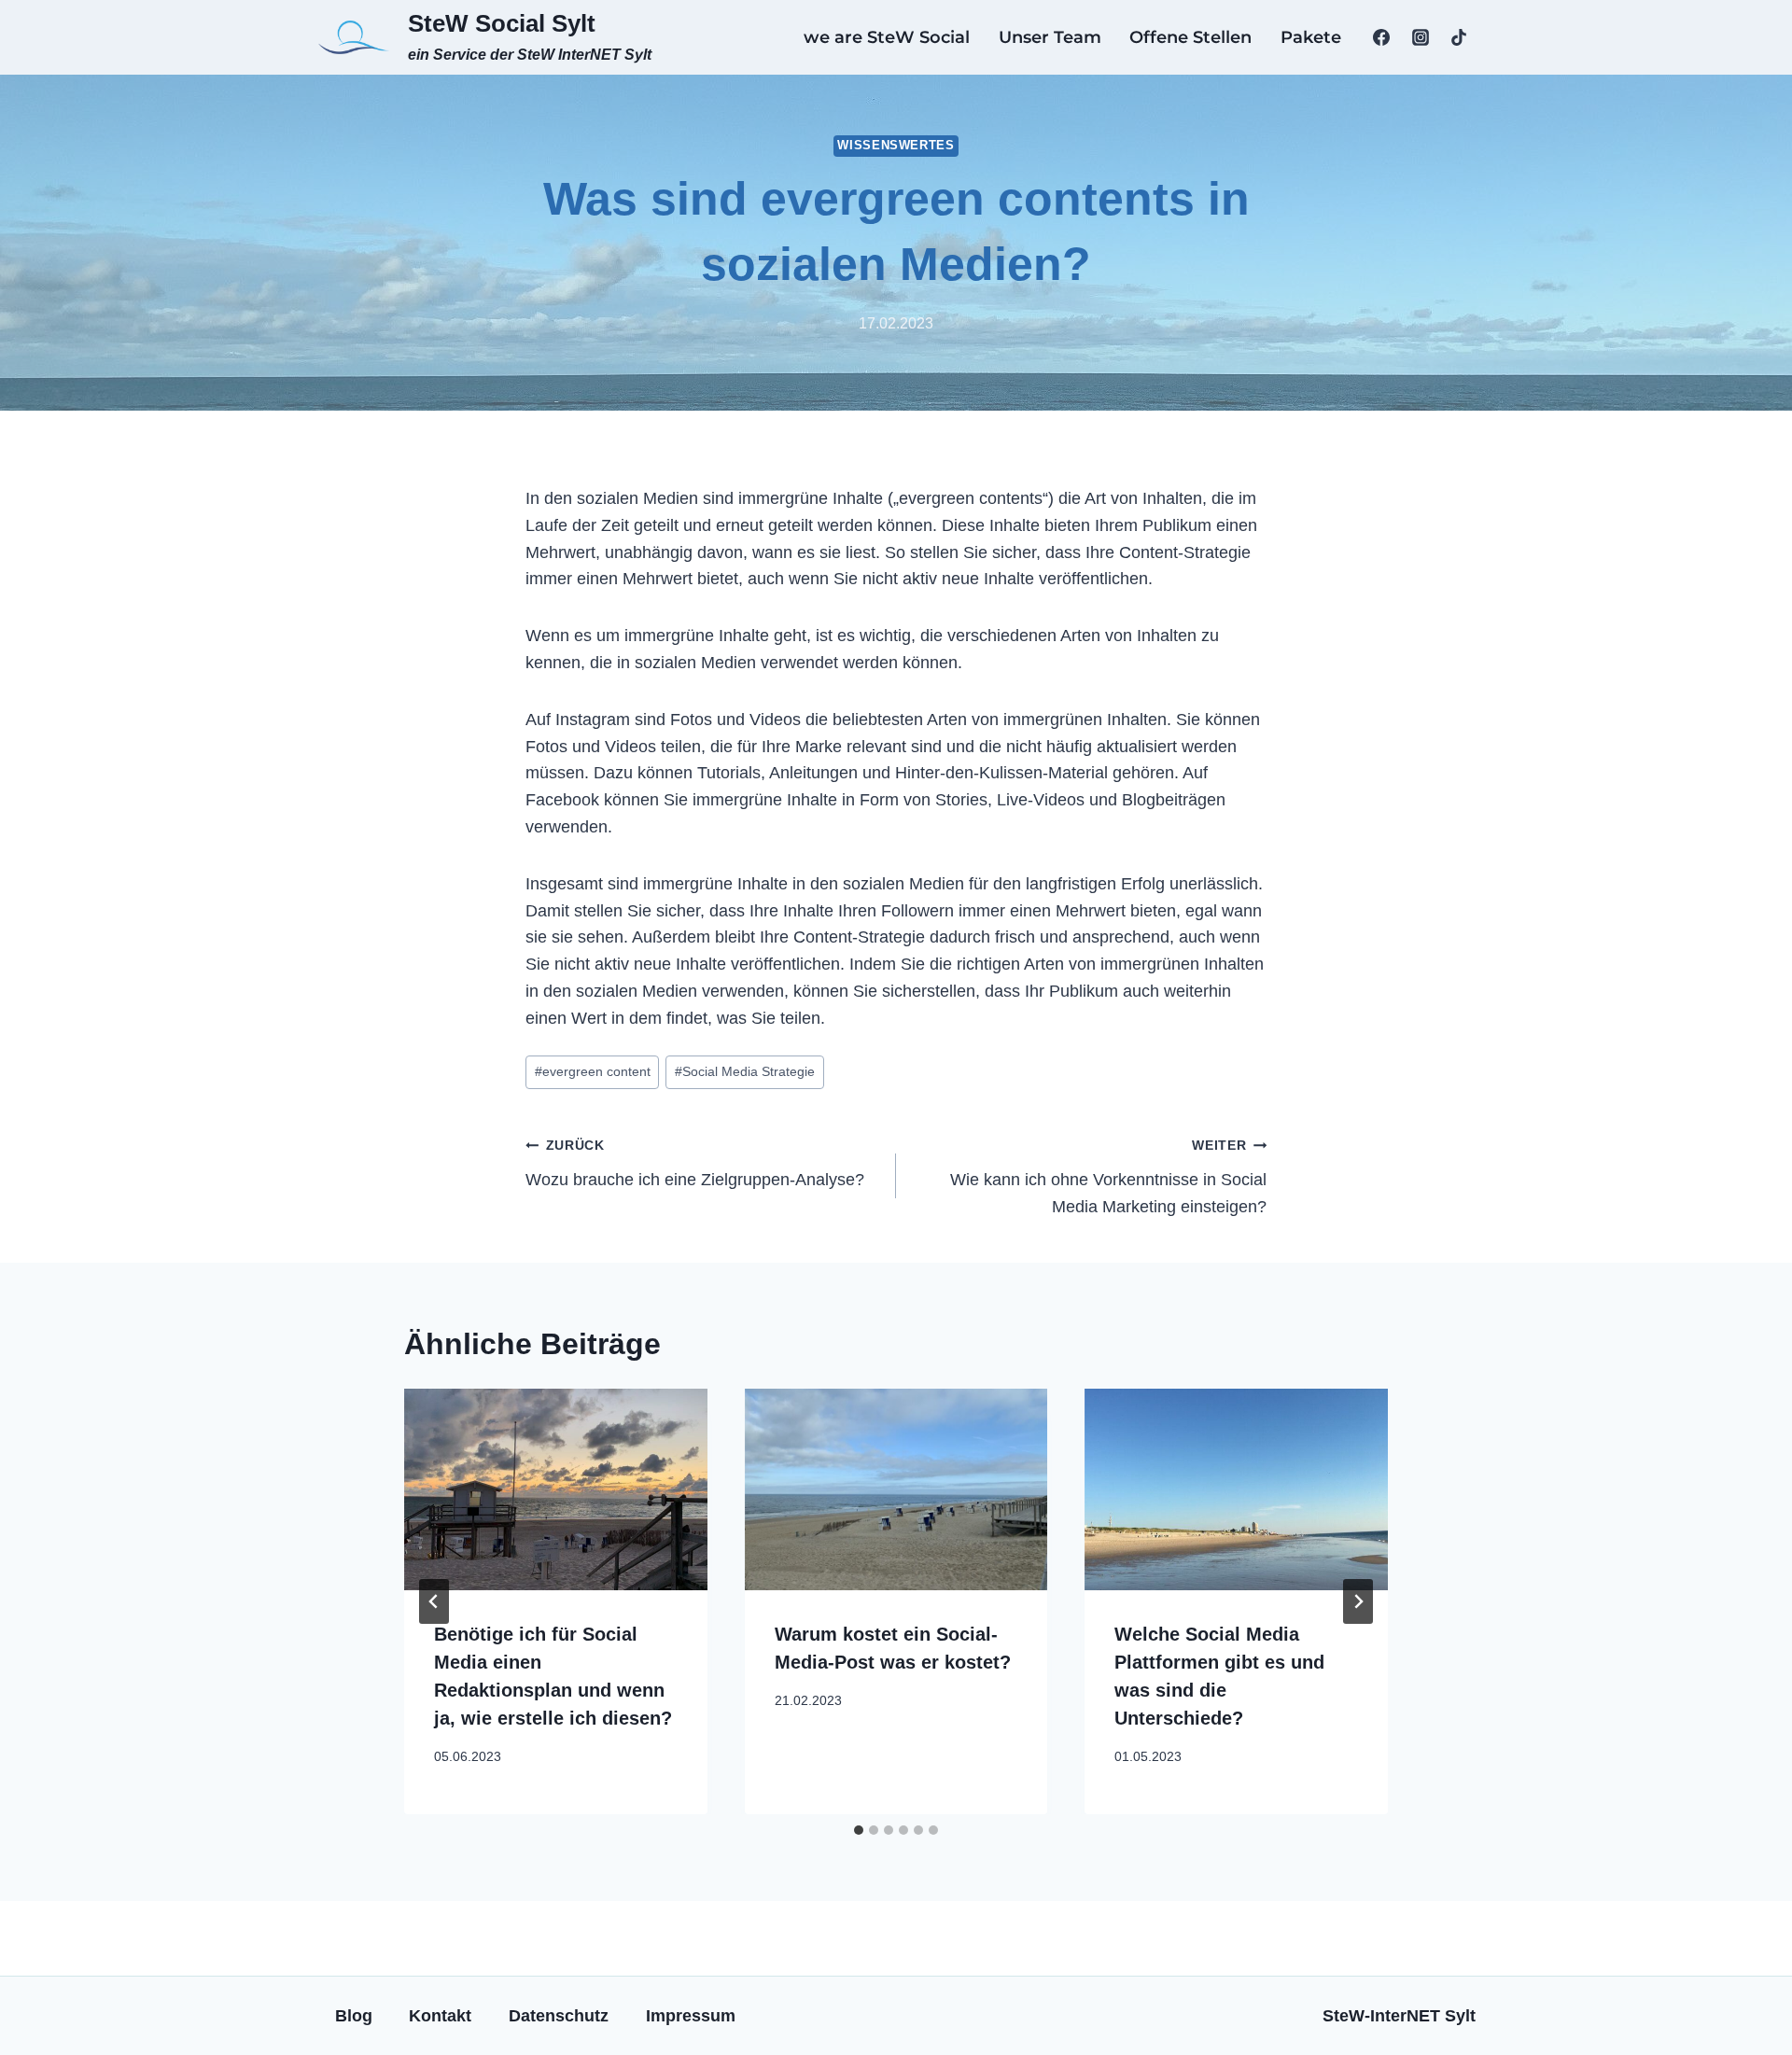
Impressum (691, 2016)
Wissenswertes (896, 146)
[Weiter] (1358, 1601)
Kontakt (440, 2016)
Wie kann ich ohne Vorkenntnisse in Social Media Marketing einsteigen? (1108, 1177)
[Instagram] (1421, 37)
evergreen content (593, 1071)
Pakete (1311, 37)
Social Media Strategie (745, 1071)
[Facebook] (1381, 37)
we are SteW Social (887, 37)
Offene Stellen (1190, 37)
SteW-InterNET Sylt (1399, 2016)
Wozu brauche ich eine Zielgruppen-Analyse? (695, 1163)
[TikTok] (1459, 37)
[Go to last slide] (434, 1601)
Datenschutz (559, 2016)
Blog (354, 2016)
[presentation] (556, 1489)
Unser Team (1050, 37)
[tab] (859, 1830)
